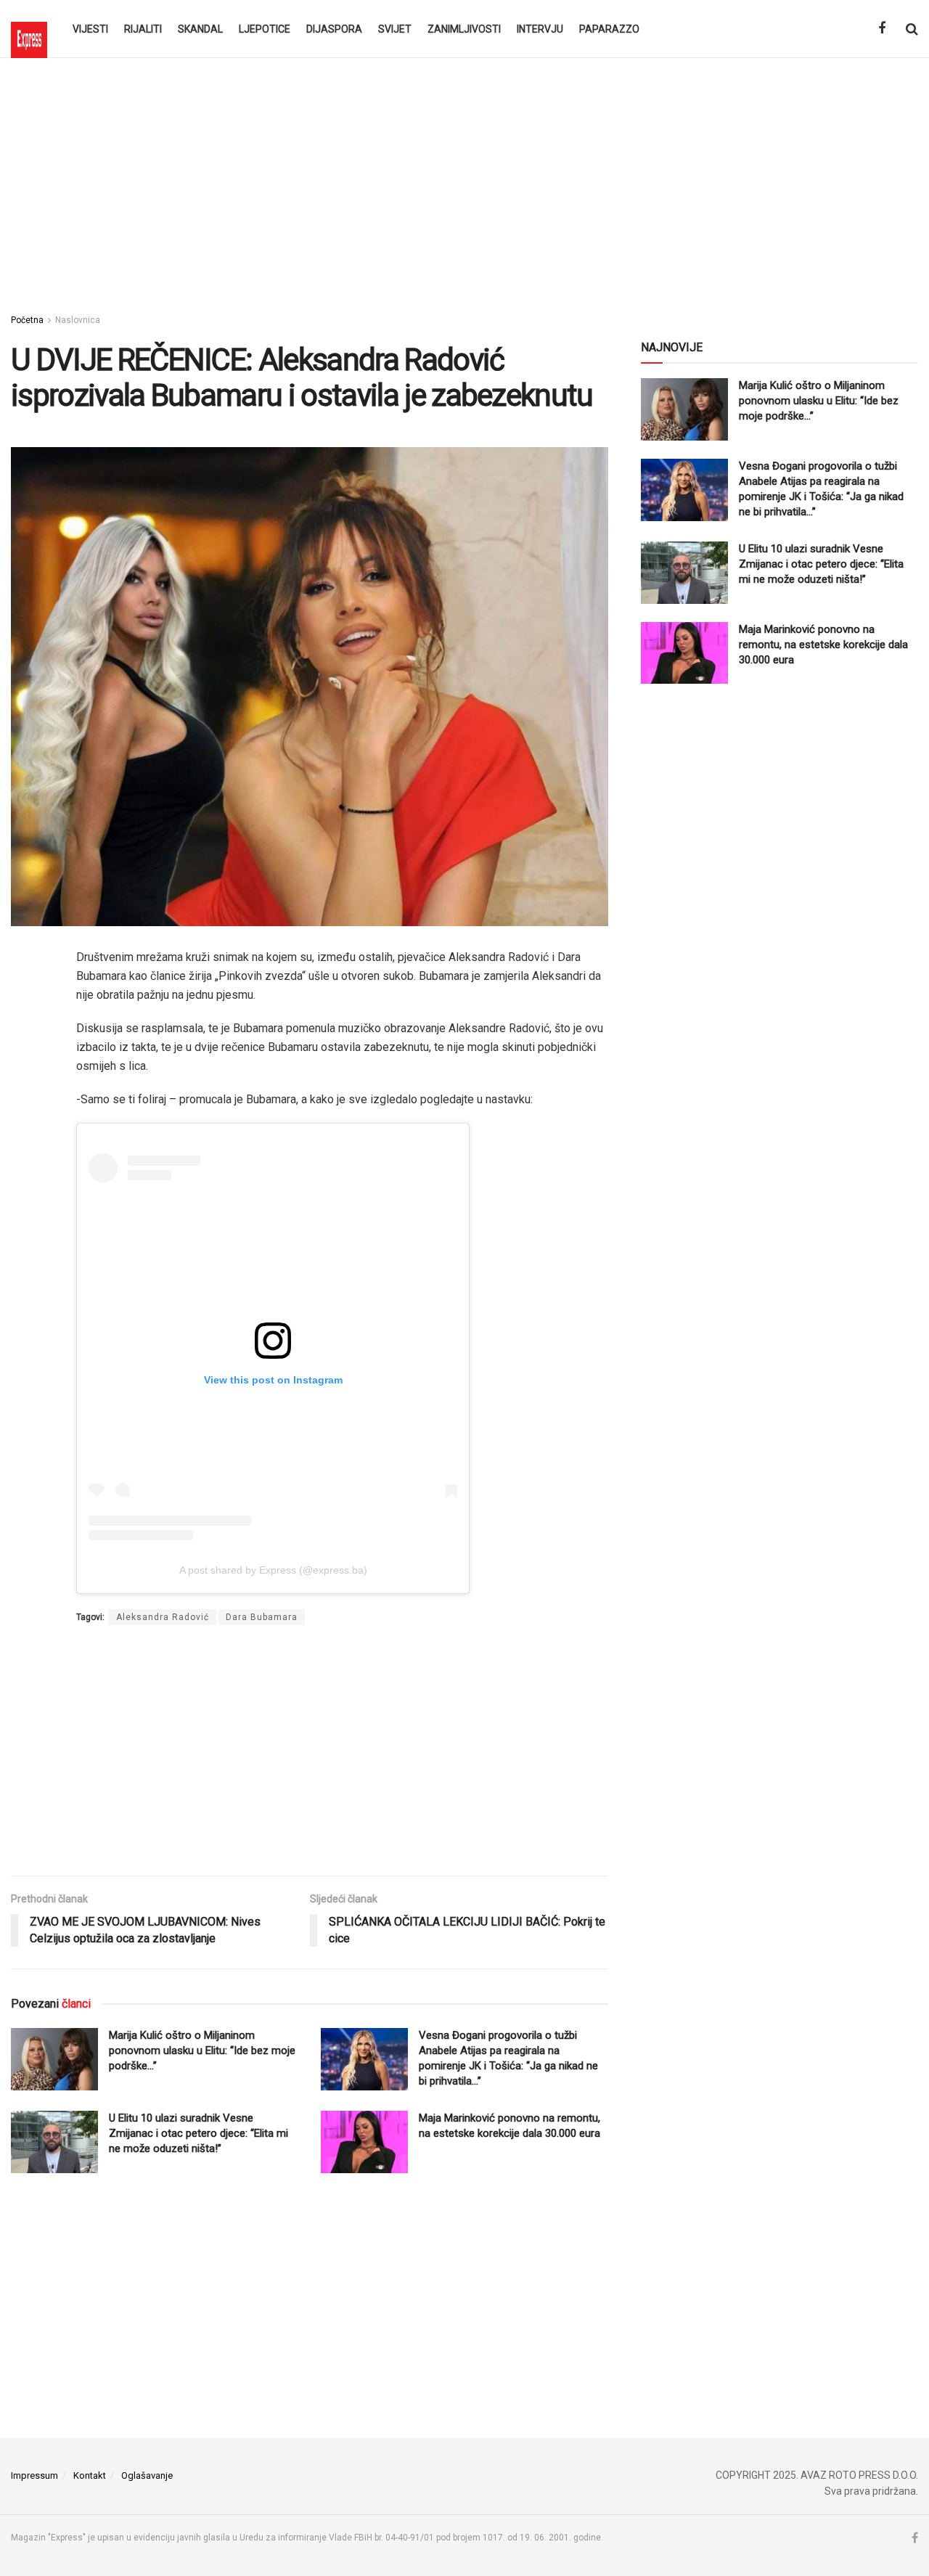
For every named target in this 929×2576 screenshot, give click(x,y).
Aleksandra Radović (163, 1617)
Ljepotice (265, 29)
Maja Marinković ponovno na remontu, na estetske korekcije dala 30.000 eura (823, 645)
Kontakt (90, 2475)
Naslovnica (78, 320)
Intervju (540, 29)
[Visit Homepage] (29, 29)
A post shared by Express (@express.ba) (273, 1570)
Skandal (200, 29)
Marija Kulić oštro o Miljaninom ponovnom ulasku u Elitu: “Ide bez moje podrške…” (202, 2050)
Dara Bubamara (262, 1617)
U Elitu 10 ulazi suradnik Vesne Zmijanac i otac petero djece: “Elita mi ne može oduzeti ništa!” (199, 2133)
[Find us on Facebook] (882, 29)
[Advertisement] (464, 181)
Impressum (34, 2475)
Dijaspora (334, 29)
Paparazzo (609, 29)
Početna (27, 320)
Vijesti (90, 29)
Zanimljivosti (464, 29)
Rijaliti (143, 29)
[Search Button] (912, 29)
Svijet (395, 29)
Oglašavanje (147, 2475)
